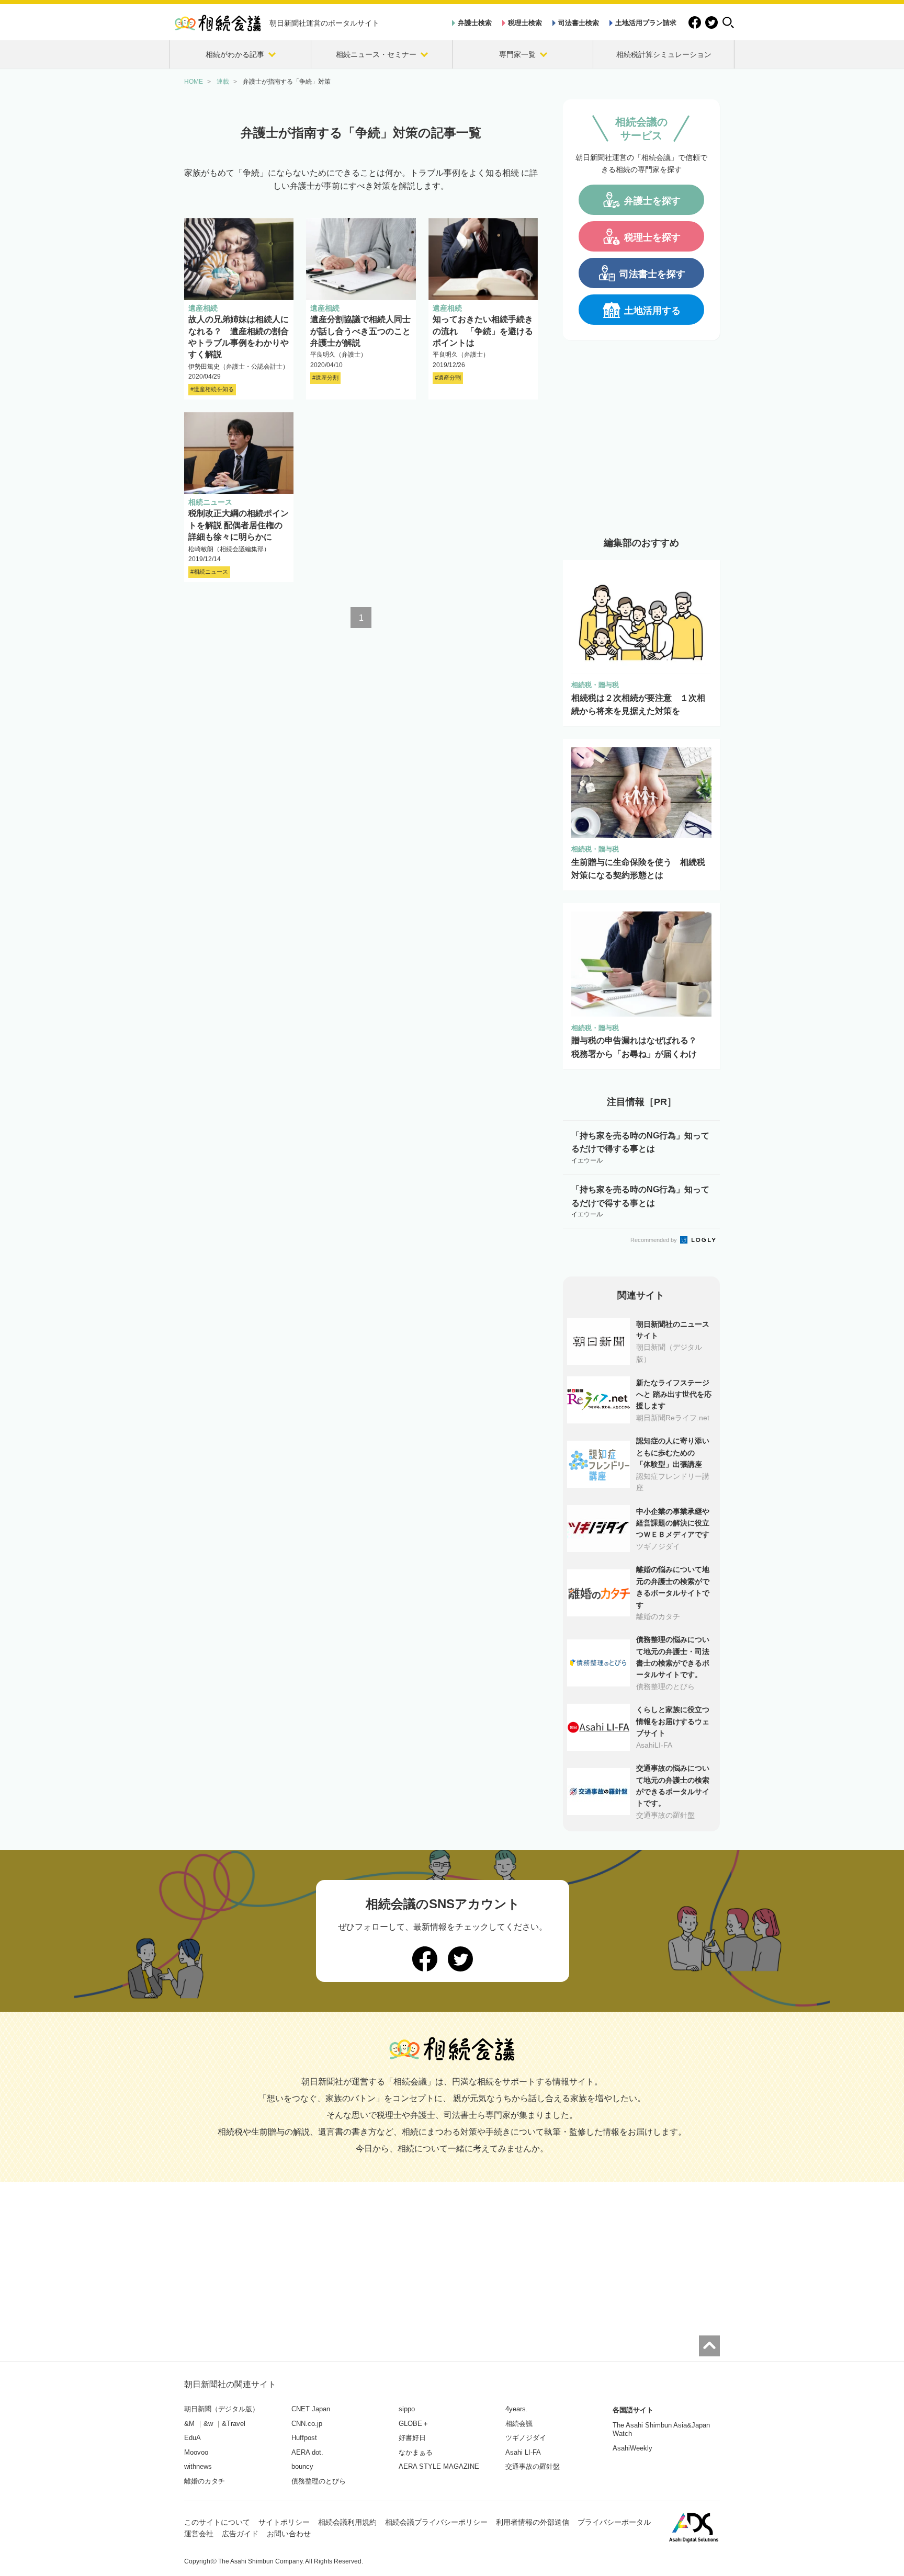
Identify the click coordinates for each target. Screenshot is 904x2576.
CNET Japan (311, 2409)
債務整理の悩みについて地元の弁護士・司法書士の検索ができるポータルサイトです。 (673, 1657)
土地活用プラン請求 (646, 23)
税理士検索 (525, 23)
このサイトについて (217, 2522)
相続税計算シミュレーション (664, 54)
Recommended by (654, 1240)
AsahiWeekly (632, 2448)
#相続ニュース (209, 572)
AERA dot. (307, 2452)
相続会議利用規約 (347, 2522)
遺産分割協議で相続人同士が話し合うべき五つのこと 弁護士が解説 (365, 331)
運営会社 (199, 2534)
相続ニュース (210, 502)
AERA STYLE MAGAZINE (439, 2466)
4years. (517, 2409)
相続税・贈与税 (595, 685)
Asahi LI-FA (523, 2452)
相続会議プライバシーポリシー (436, 2522)
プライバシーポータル (614, 2522)
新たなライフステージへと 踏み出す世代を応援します (674, 1394)
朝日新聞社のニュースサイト (673, 1330)
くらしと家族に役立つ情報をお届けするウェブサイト (673, 1721)
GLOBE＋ (414, 2424)
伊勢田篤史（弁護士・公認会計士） (239, 367)
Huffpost (304, 2438)
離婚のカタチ (205, 2481)
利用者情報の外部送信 (533, 2522)
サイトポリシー (284, 2522)
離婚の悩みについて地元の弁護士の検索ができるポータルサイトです (673, 1587)
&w (208, 2424)
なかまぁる (416, 2452)
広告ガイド (240, 2534)
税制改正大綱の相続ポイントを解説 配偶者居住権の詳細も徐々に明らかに (239, 525)
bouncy (302, 2466)
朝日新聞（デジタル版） (222, 2409)
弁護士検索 (475, 23)
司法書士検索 (579, 23)
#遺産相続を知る (212, 389)
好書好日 (412, 2438)
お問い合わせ (289, 2534)
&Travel (234, 2424)
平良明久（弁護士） (338, 355)
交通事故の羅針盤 (533, 2466)
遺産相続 (203, 308)
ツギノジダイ (526, 2438)
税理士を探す (652, 237)
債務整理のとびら (319, 2481)
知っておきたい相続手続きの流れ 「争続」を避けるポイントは (483, 331)
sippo (407, 2409)
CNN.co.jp (307, 2424)
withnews (198, 2466)
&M (189, 2424)
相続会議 (519, 2424)
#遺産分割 (325, 378)
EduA (193, 2438)
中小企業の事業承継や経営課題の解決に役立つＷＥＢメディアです (673, 1523)
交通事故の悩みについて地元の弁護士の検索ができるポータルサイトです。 (673, 1786)
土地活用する (652, 311)
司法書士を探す (652, 274)
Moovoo (196, 2452)
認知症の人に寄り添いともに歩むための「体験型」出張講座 (673, 1452)
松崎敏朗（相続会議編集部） (229, 549)
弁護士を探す (652, 201)
